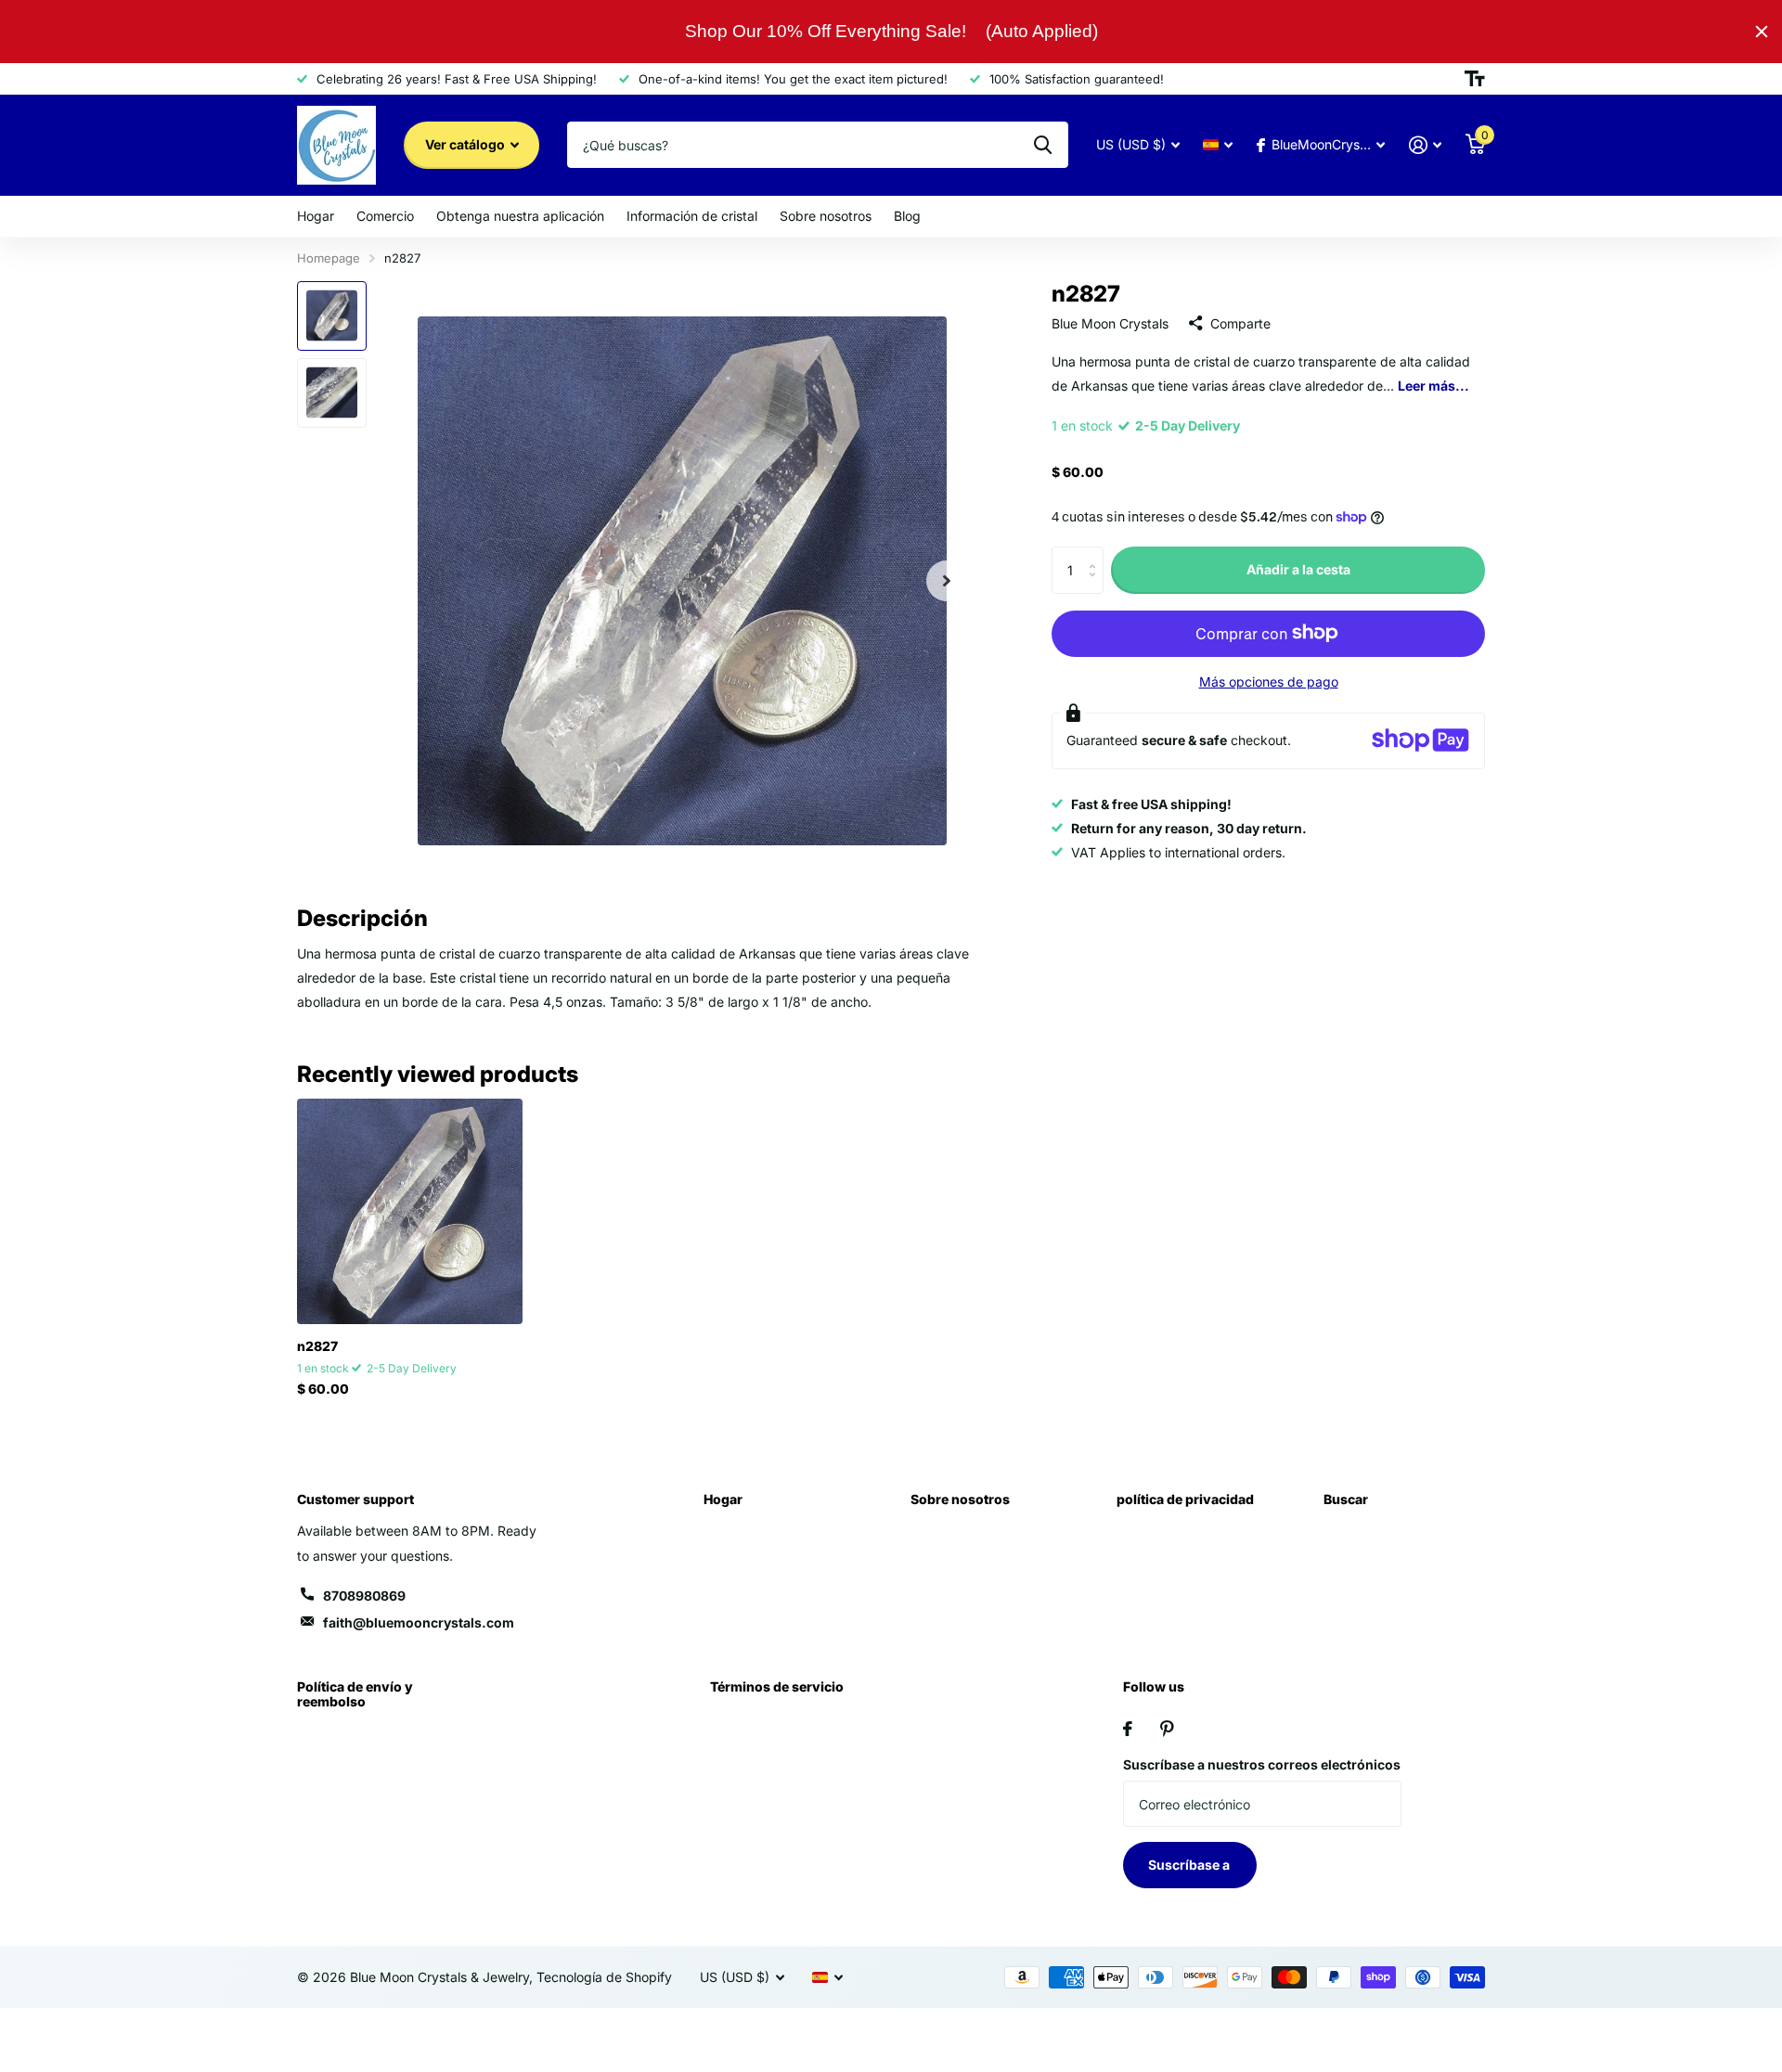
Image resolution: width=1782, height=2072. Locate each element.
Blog (907, 216)
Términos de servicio (777, 1686)
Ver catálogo (466, 144)
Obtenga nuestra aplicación (520, 216)
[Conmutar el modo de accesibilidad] (1475, 79)
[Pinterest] (1167, 1729)
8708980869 (364, 1596)
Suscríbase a (1190, 1865)
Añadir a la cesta (1298, 569)
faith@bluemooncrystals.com (419, 1622)
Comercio (385, 216)
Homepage (329, 258)
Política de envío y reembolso (355, 1694)
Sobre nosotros (826, 216)
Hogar (316, 216)
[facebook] (1128, 1729)
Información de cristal (692, 216)
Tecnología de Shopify (604, 1977)
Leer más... (1433, 385)
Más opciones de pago (1269, 681)
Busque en (1043, 145)
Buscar (1346, 1499)
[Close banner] (1762, 32)
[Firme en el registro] (1425, 145)
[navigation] (332, 316)
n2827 (317, 1346)
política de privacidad (1185, 1499)
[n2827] (410, 1211)
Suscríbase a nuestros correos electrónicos (1262, 1764)
